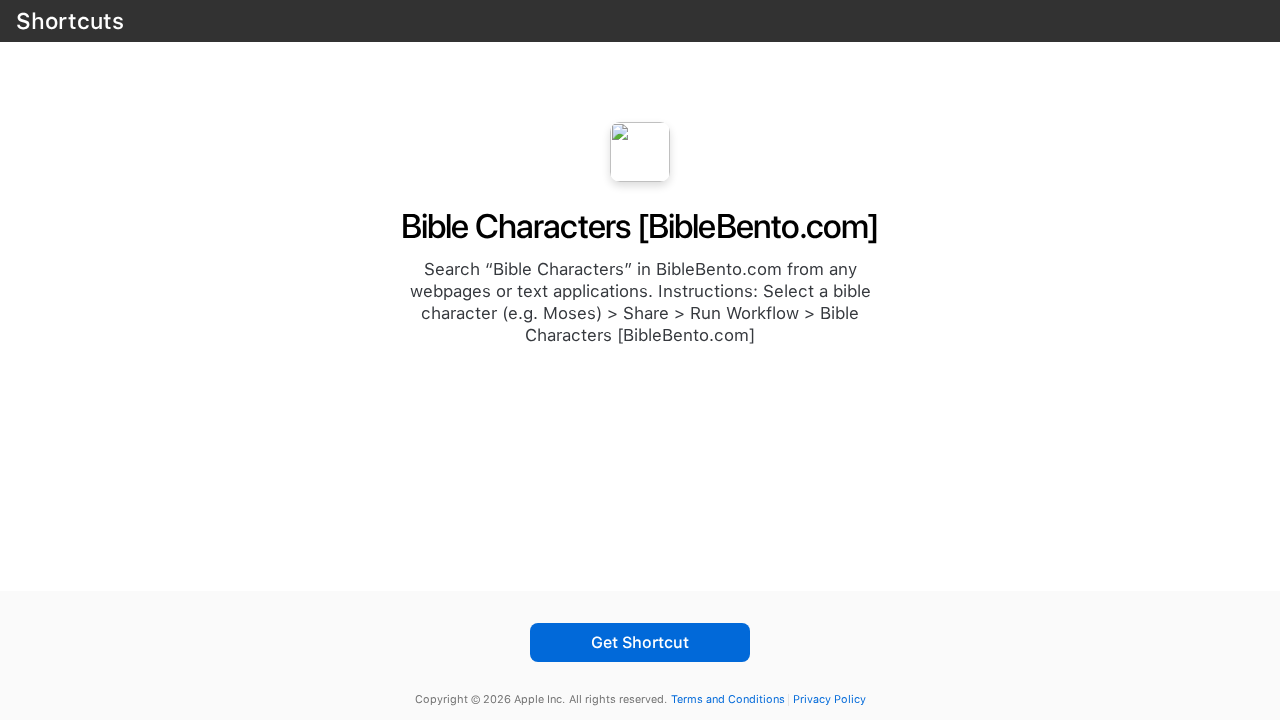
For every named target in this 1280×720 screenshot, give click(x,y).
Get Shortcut (640, 642)
